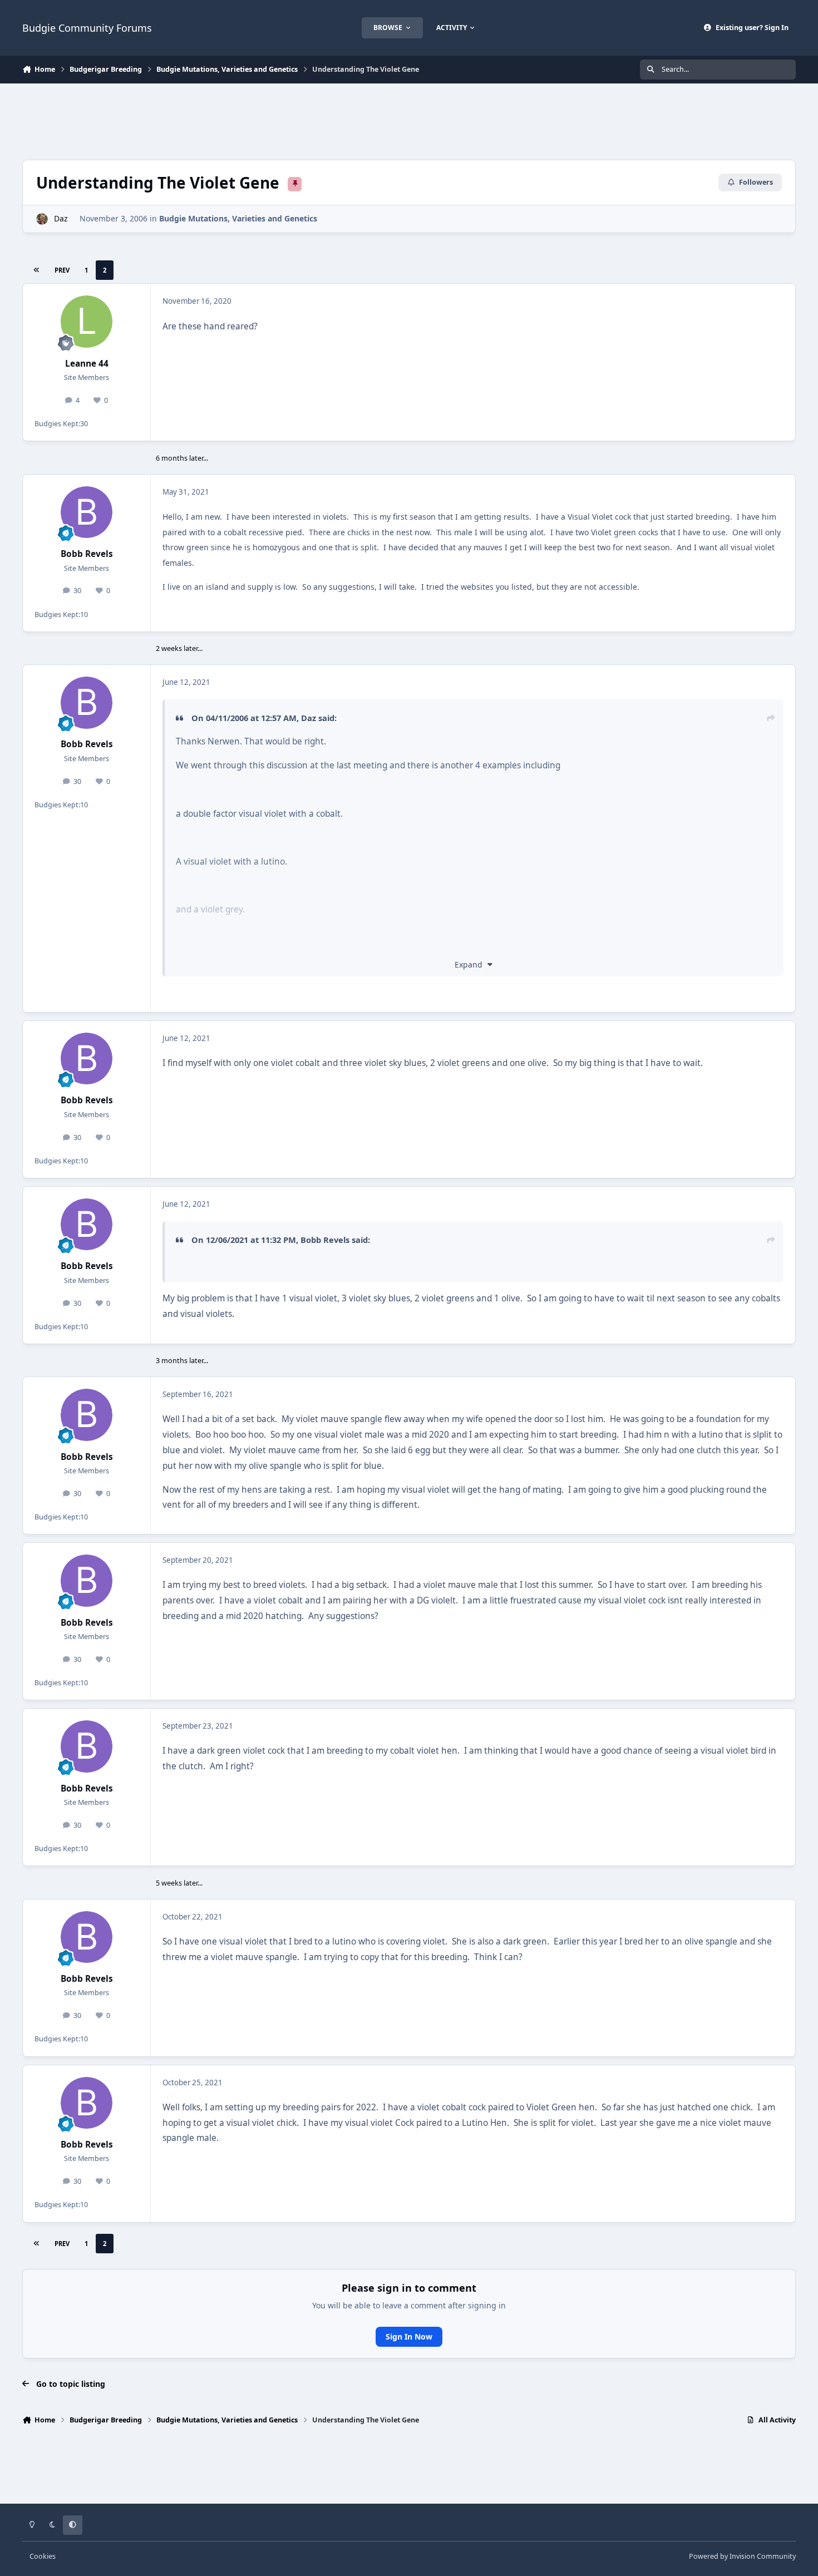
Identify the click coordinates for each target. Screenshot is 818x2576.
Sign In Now (409, 2336)
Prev (62, 270)
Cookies (43, 2556)
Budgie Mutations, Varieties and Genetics (238, 218)
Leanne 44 (87, 364)
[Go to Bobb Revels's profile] (87, 512)
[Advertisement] (409, 120)
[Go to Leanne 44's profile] (87, 322)
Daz (61, 218)
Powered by (742, 2556)
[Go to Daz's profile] (42, 219)
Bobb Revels (87, 554)
